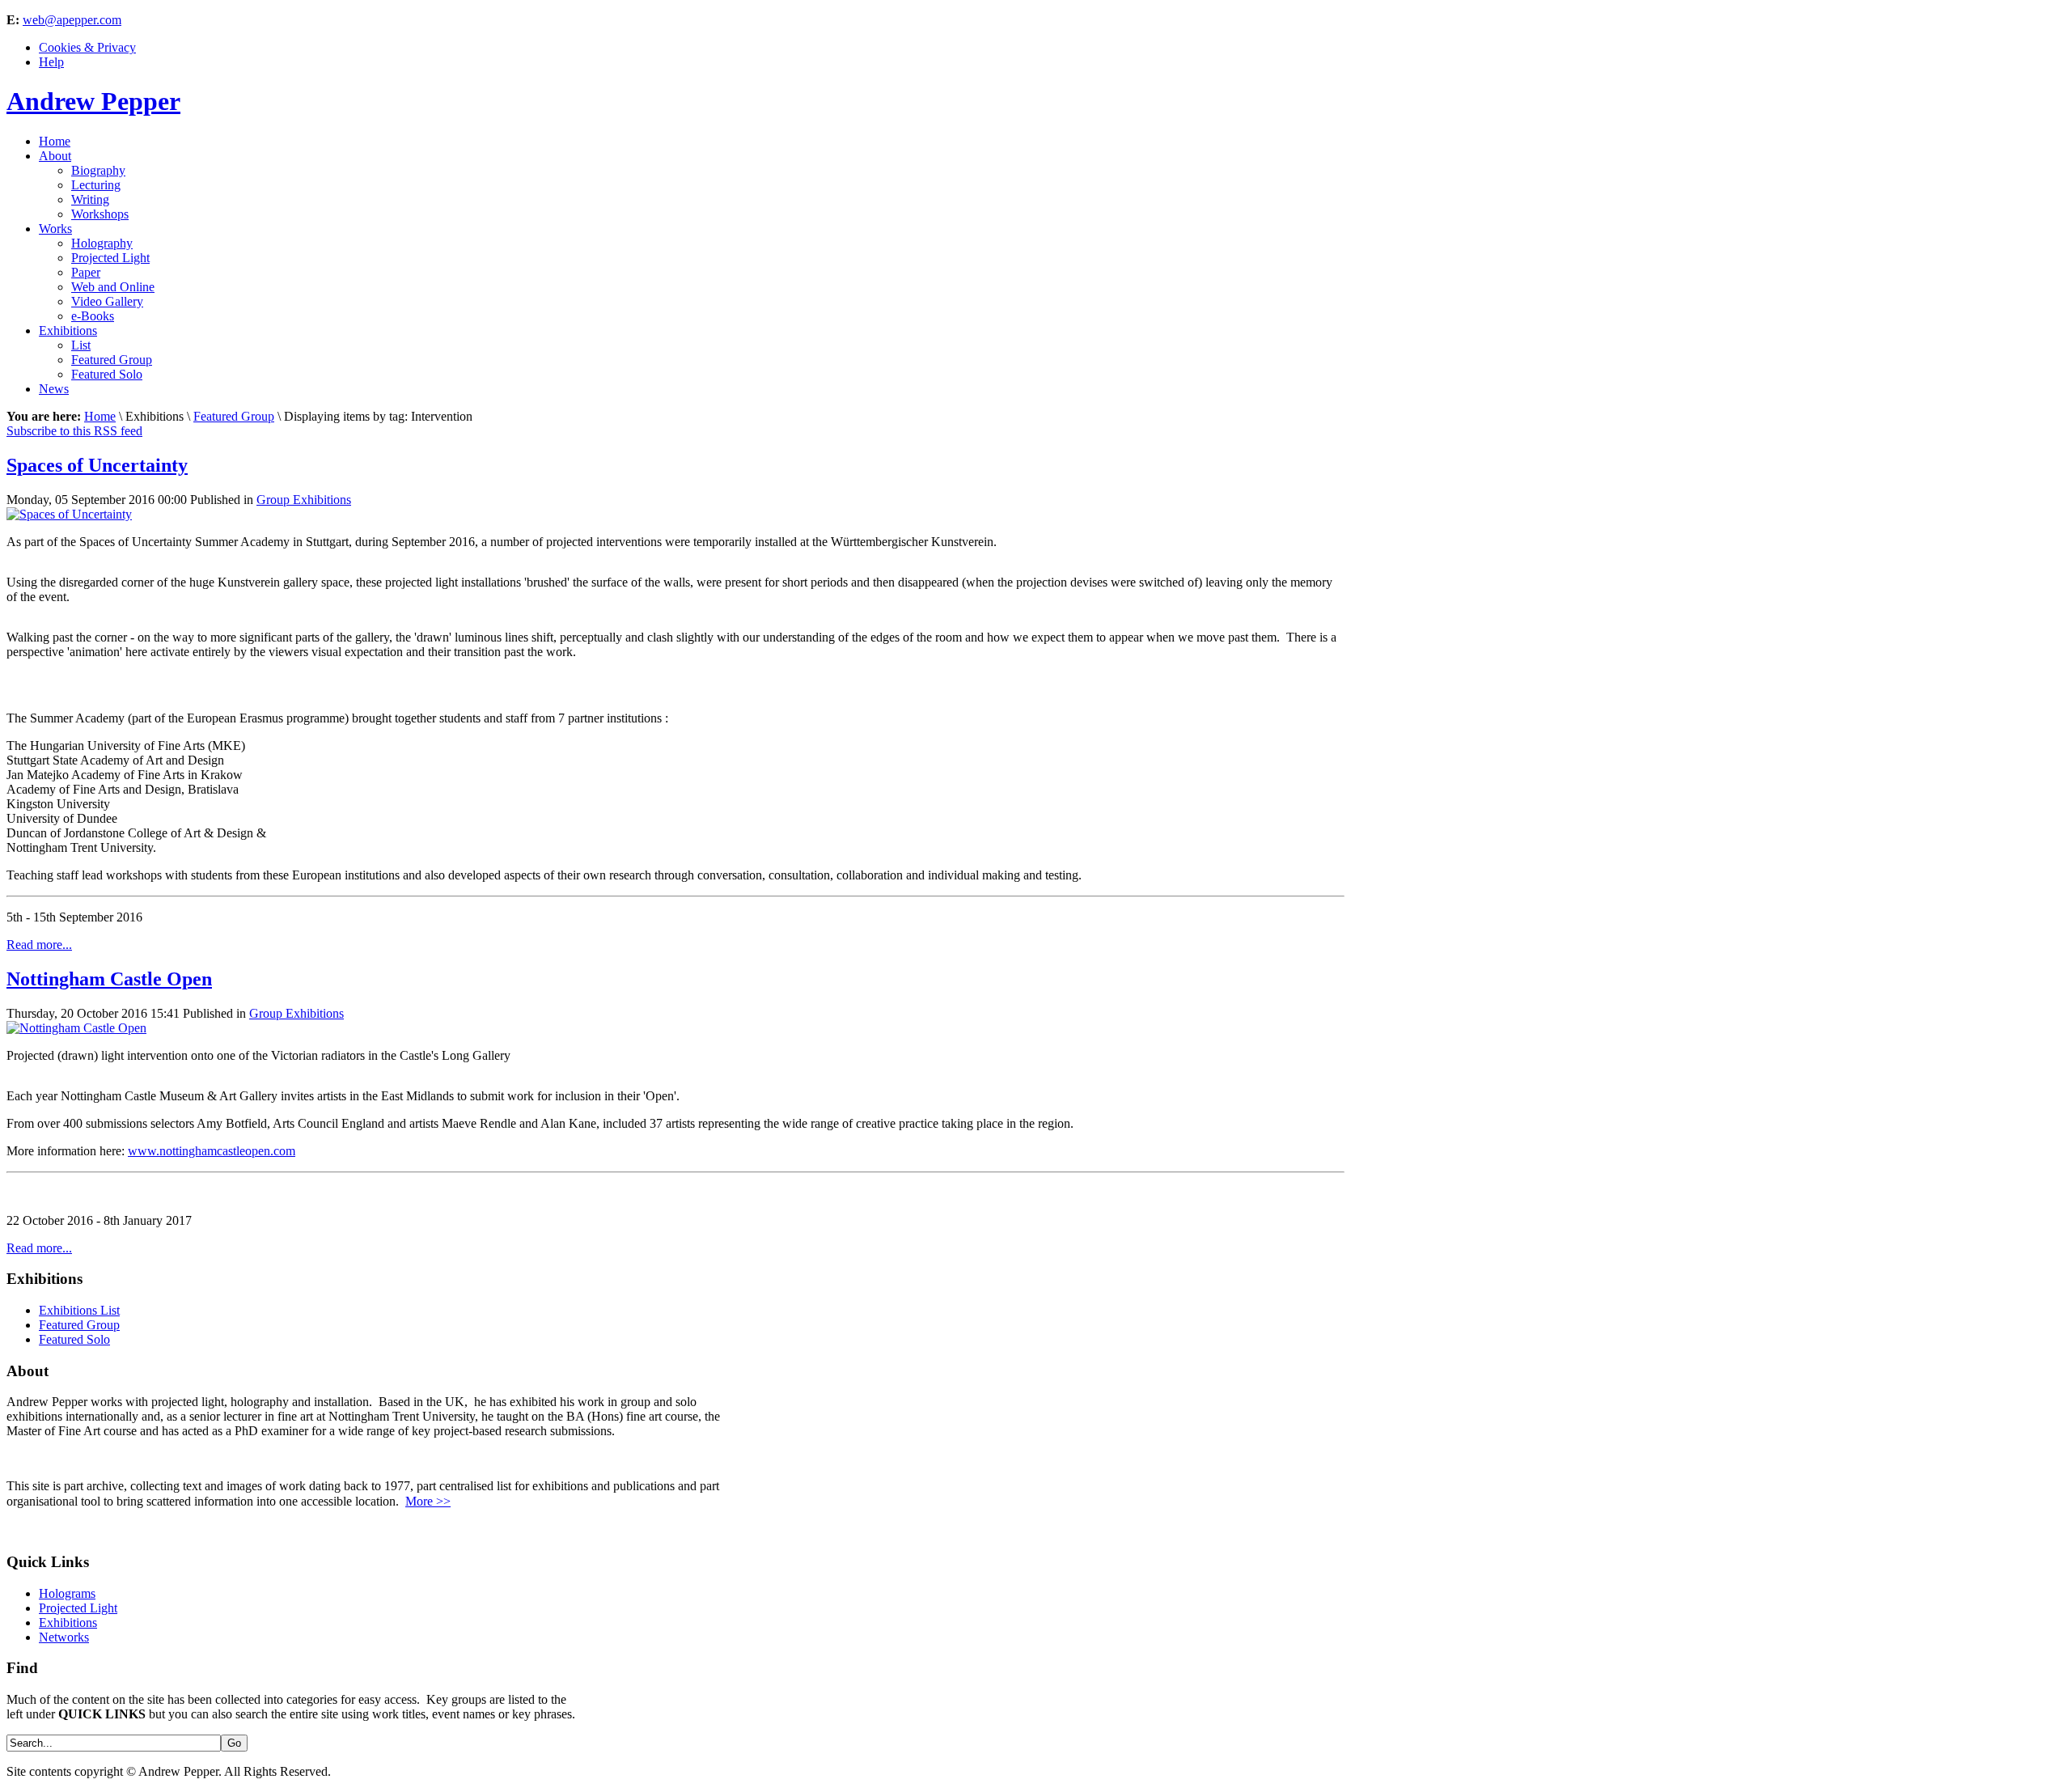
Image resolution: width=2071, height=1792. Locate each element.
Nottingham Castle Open (109, 979)
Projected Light (78, 1608)
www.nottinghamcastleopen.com (212, 1151)
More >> (428, 1501)
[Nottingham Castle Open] (76, 1028)
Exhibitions (68, 1623)
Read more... (39, 945)
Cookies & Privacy (87, 47)
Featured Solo (74, 1339)
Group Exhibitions (304, 500)
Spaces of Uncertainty (97, 465)
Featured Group (234, 416)
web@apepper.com (72, 20)
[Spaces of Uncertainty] (69, 514)
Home (100, 416)
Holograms (67, 1593)
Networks (64, 1637)
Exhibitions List (79, 1310)
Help (51, 62)
